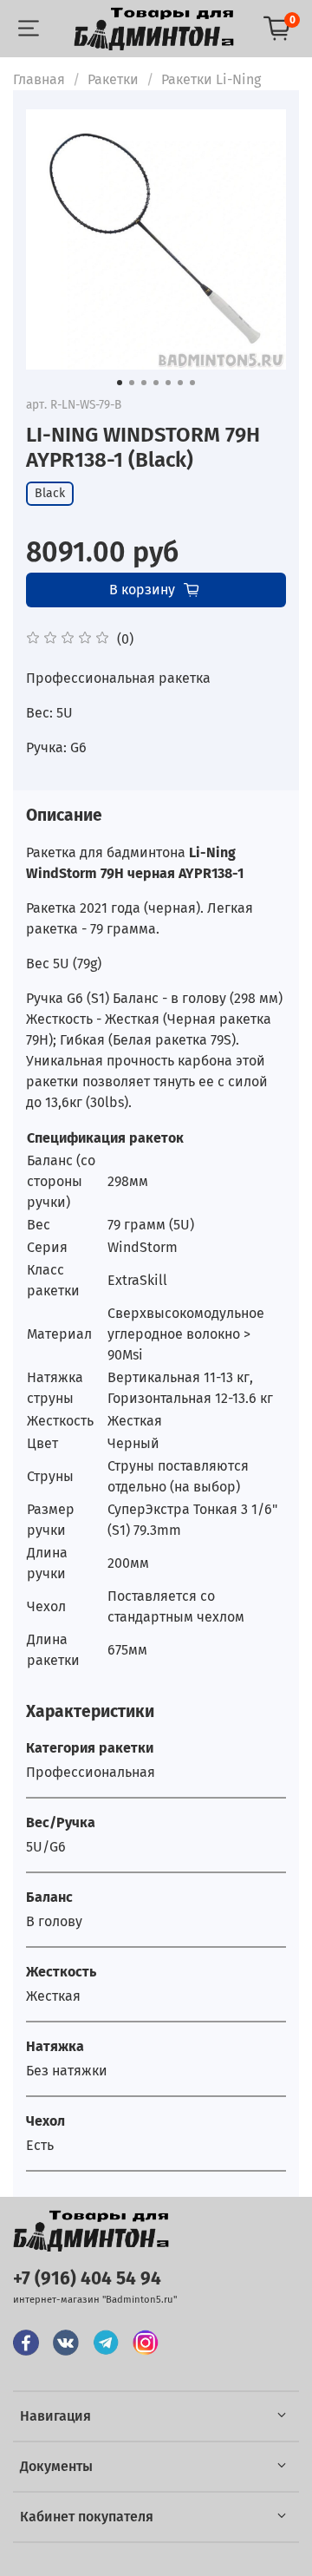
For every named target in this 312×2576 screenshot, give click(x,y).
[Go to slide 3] (144, 383)
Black (50, 493)
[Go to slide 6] (180, 383)
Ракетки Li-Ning (211, 79)
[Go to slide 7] (192, 383)
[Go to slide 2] (132, 383)
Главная (39, 79)
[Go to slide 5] (168, 383)
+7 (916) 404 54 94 (87, 2279)
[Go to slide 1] (120, 383)
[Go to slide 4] (156, 383)
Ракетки (113, 79)
